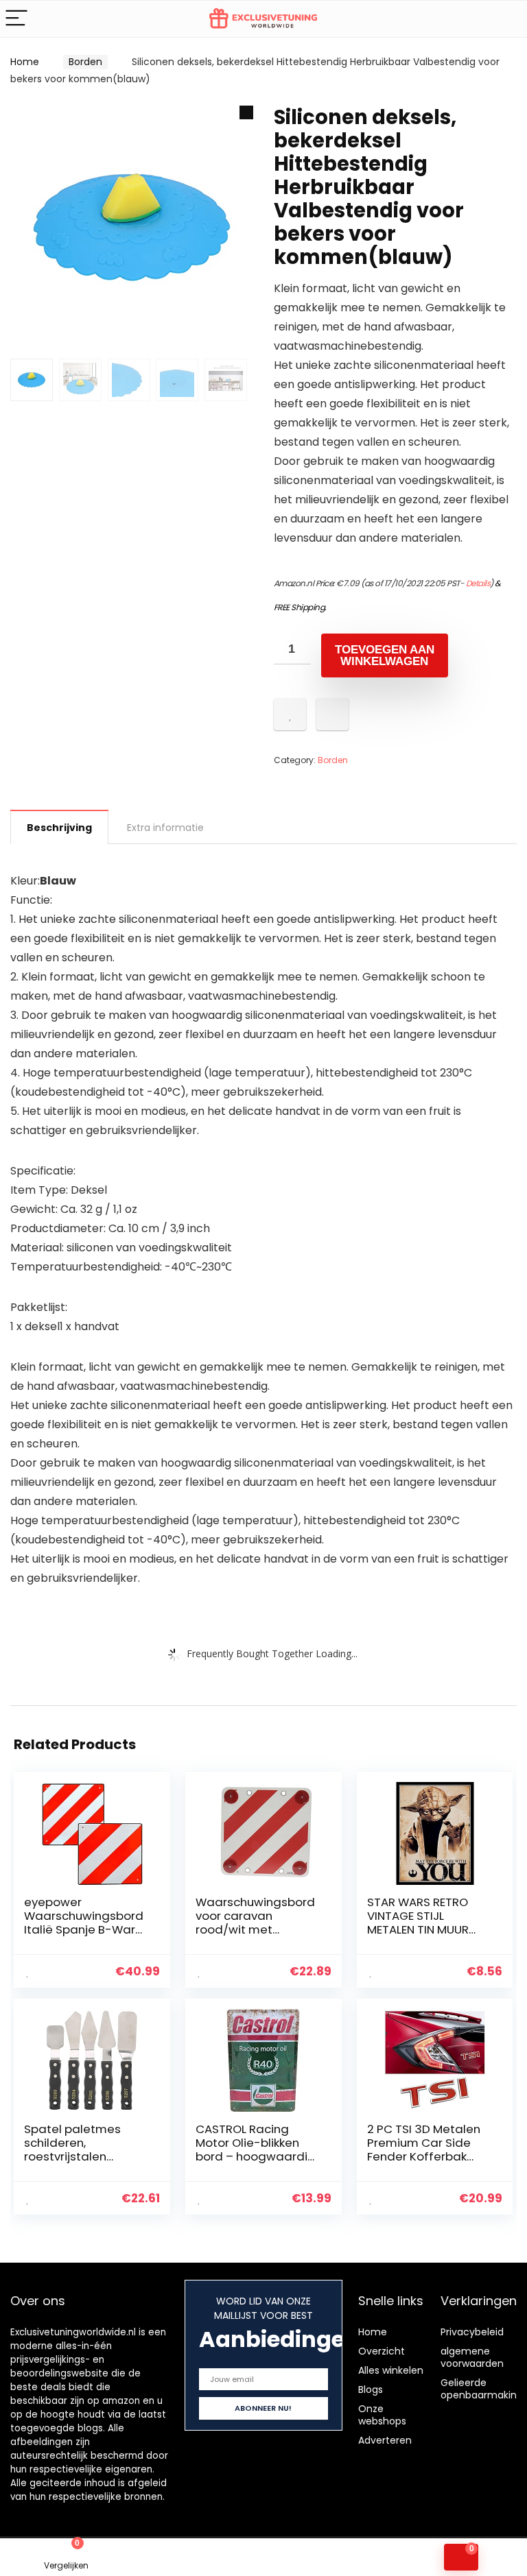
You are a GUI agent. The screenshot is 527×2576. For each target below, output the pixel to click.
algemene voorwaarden (472, 2357)
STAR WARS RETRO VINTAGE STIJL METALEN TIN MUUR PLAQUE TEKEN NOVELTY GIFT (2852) (425, 1929)
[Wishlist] (198, 2557)
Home (25, 62)
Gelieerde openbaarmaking (482, 2389)
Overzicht (382, 2351)
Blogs (371, 2390)
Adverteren (385, 2440)
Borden (85, 62)
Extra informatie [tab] (165, 828)
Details (478, 583)
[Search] (506, 19)
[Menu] (16, 19)
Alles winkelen (391, 2370)
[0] (461, 2557)
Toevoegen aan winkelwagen (385, 655)
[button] (246, 112)
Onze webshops (382, 2415)
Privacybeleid (472, 2332)
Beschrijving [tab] (59, 828)
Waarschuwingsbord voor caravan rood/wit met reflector (255, 1923)
